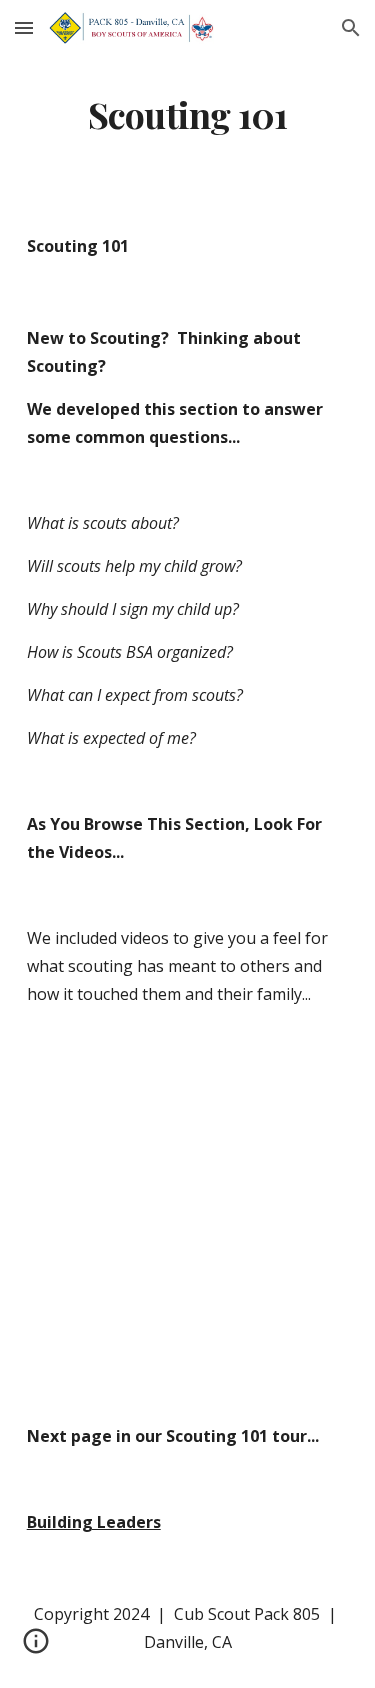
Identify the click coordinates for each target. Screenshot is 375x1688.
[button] (24, 27)
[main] (188, 115)
